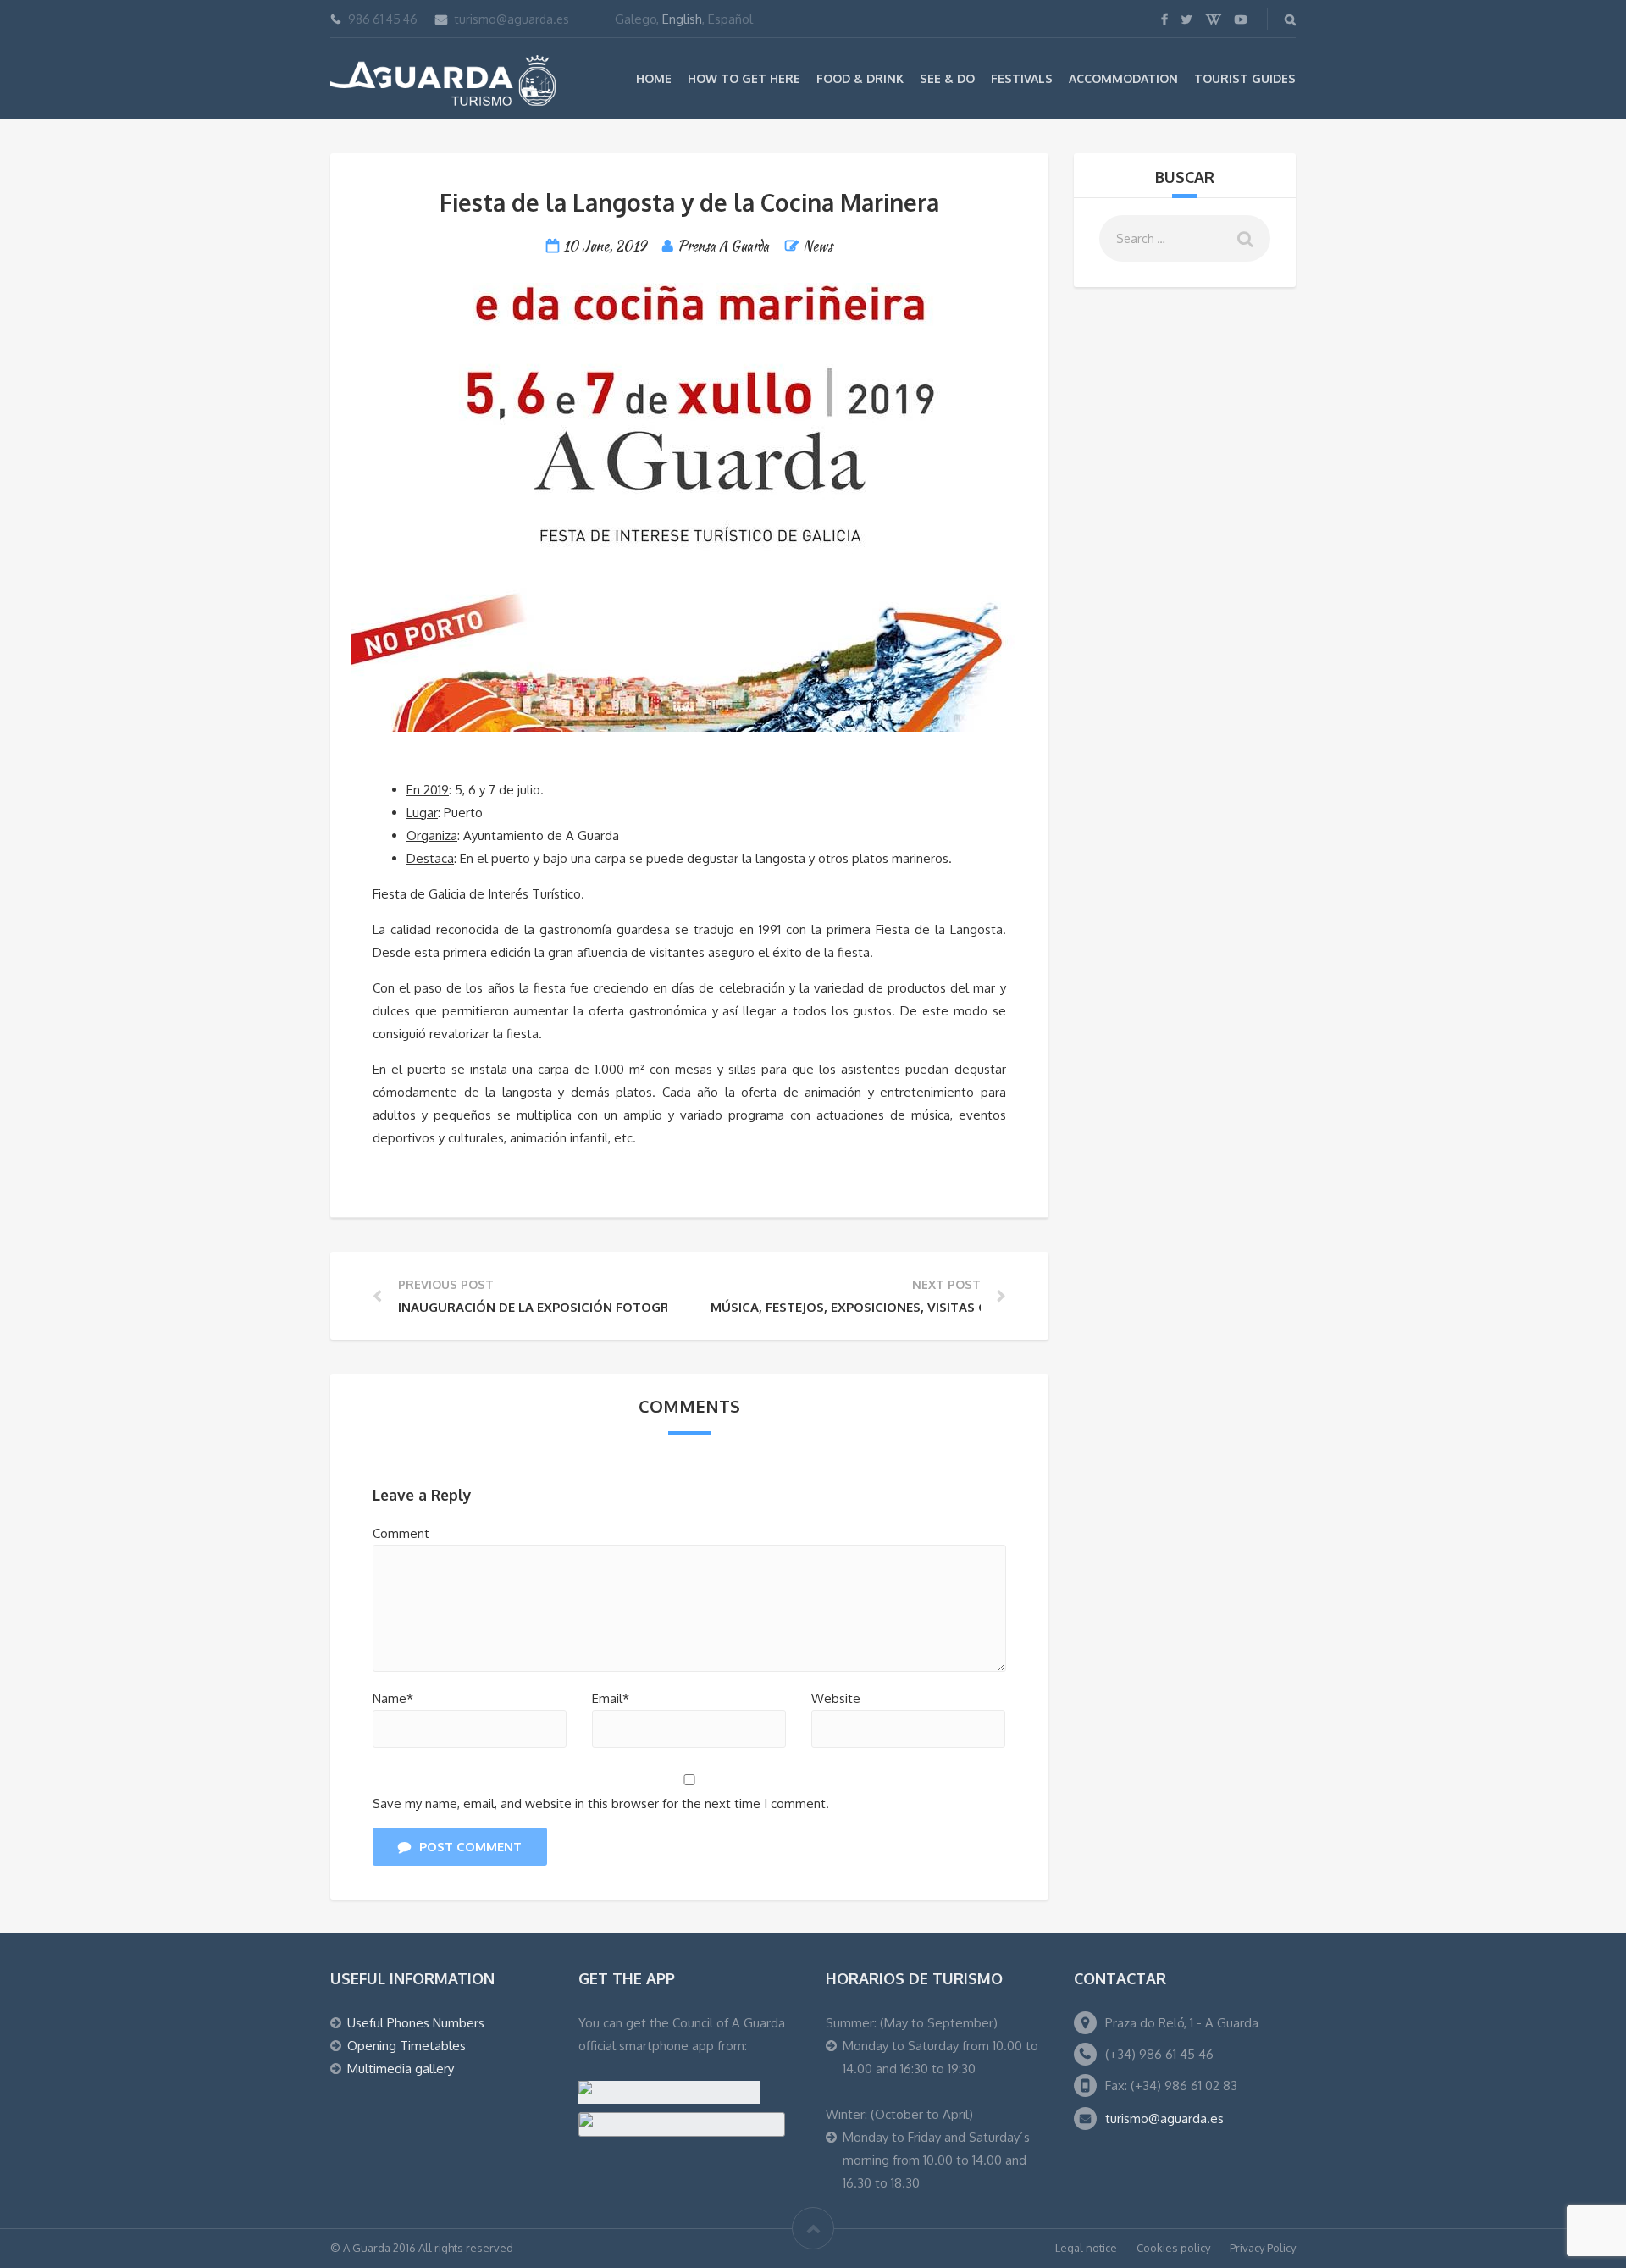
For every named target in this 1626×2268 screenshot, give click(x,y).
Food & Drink (860, 78)
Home (654, 78)
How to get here (744, 78)
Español (730, 19)
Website (836, 1698)
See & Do (947, 78)
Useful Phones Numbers (416, 2023)
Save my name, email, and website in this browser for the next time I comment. (601, 1803)
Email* (611, 1698)
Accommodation (1123, 78)
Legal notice (1086, 2248)
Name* (393, 1698)
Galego (636, 19)
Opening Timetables (406, 2046)
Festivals (1022, 78)
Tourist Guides (1245, 78)
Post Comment (470, 1847)
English (682, 19)
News (818, 246)
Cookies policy (1173, 2248)
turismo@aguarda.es (512, 19)
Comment (401, 1533)
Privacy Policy (1263, 2248)
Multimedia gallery (401, 2069)
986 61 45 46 (383, 19)
